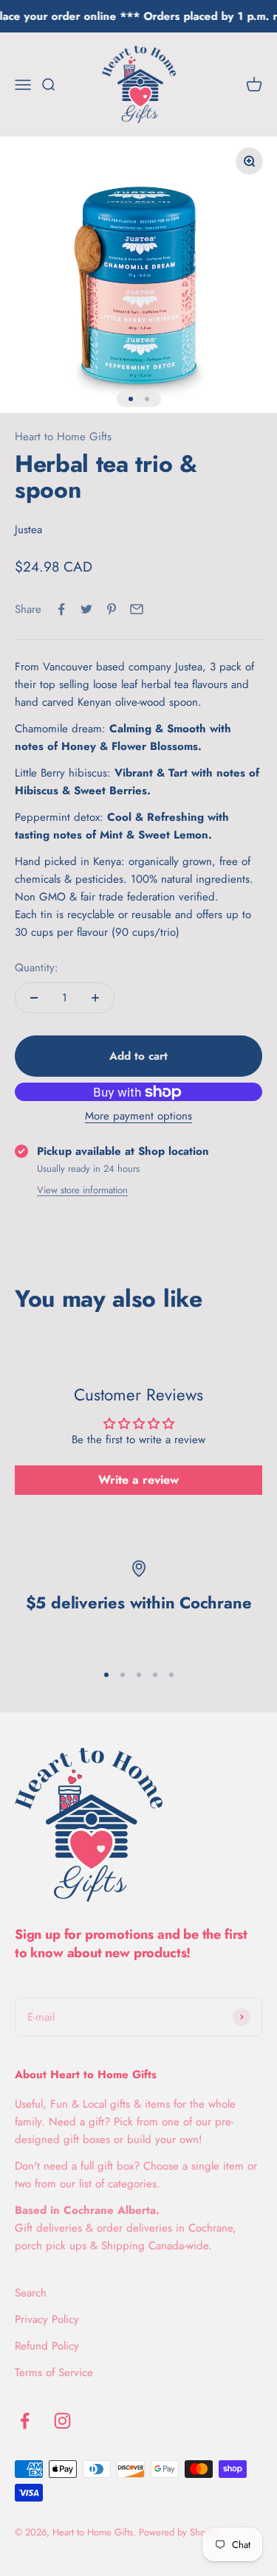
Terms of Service (54, 2372)
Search (31, 2293)
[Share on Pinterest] (112, 609)
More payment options (138, 1116)
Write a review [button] (138, 1480)
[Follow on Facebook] (25, 2421)
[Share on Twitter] (86, 609)
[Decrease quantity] (34, 998)
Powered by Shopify (179, 2532)
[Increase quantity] (95, 998)
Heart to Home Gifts (63, 437)
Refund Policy (47, 2346)
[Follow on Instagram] (62, 2421)
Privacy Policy (47, 2319)
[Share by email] (137, 609)
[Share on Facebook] (61, 609)
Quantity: (37, 968)
